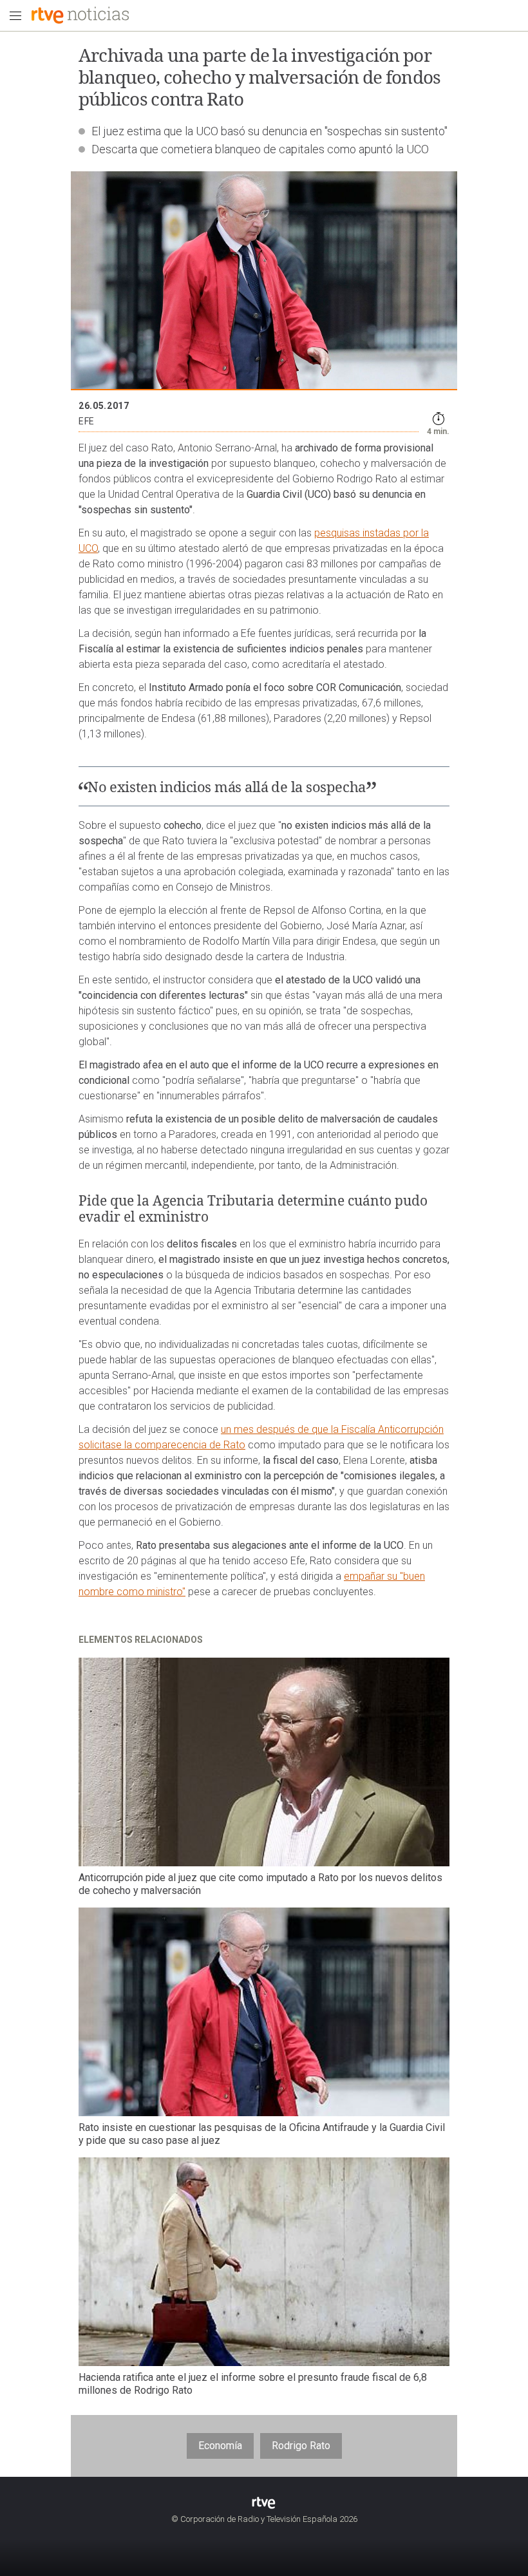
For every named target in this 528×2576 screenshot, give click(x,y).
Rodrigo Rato (301, 2446)
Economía (220, 2446)
